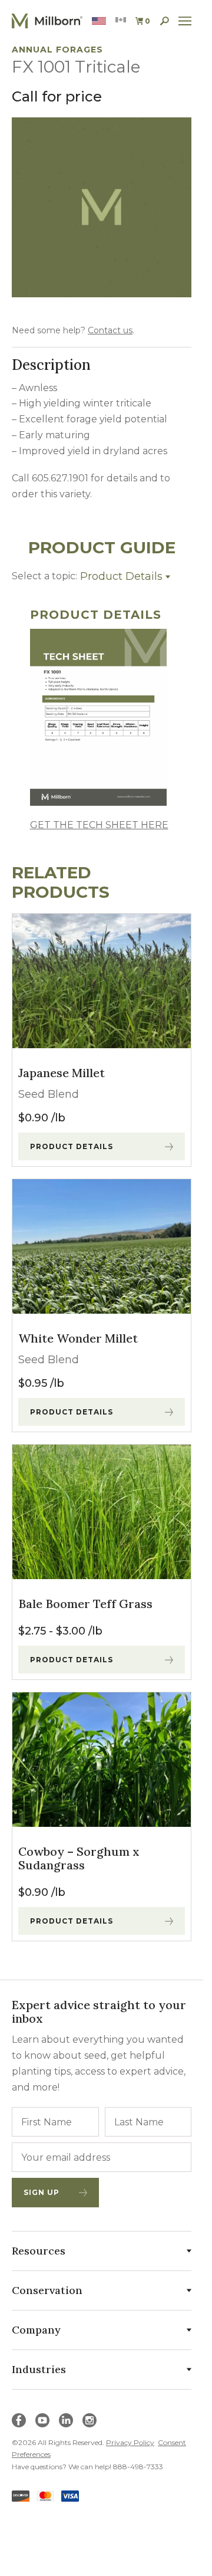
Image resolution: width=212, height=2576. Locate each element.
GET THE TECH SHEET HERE (99, 825)
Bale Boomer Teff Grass (85, 1604)
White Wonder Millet (78, 1338)
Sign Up (42, 2192)
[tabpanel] (102, 721)
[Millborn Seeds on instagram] (90, 2420)
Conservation (47, 2290)
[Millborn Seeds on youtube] (42, 2420)
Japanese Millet (62, 1073)
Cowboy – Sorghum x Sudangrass (79, 1858)
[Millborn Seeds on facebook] (19, 2420)
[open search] (165, 21)
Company (36, 2330)
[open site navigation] (185, 21)
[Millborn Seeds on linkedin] (66, 2420)
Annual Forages (57, 50)
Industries (39, 2369)
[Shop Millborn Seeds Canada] (121, 21)
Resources (39, 2251)
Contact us (110, 330)
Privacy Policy (130, 2442)
